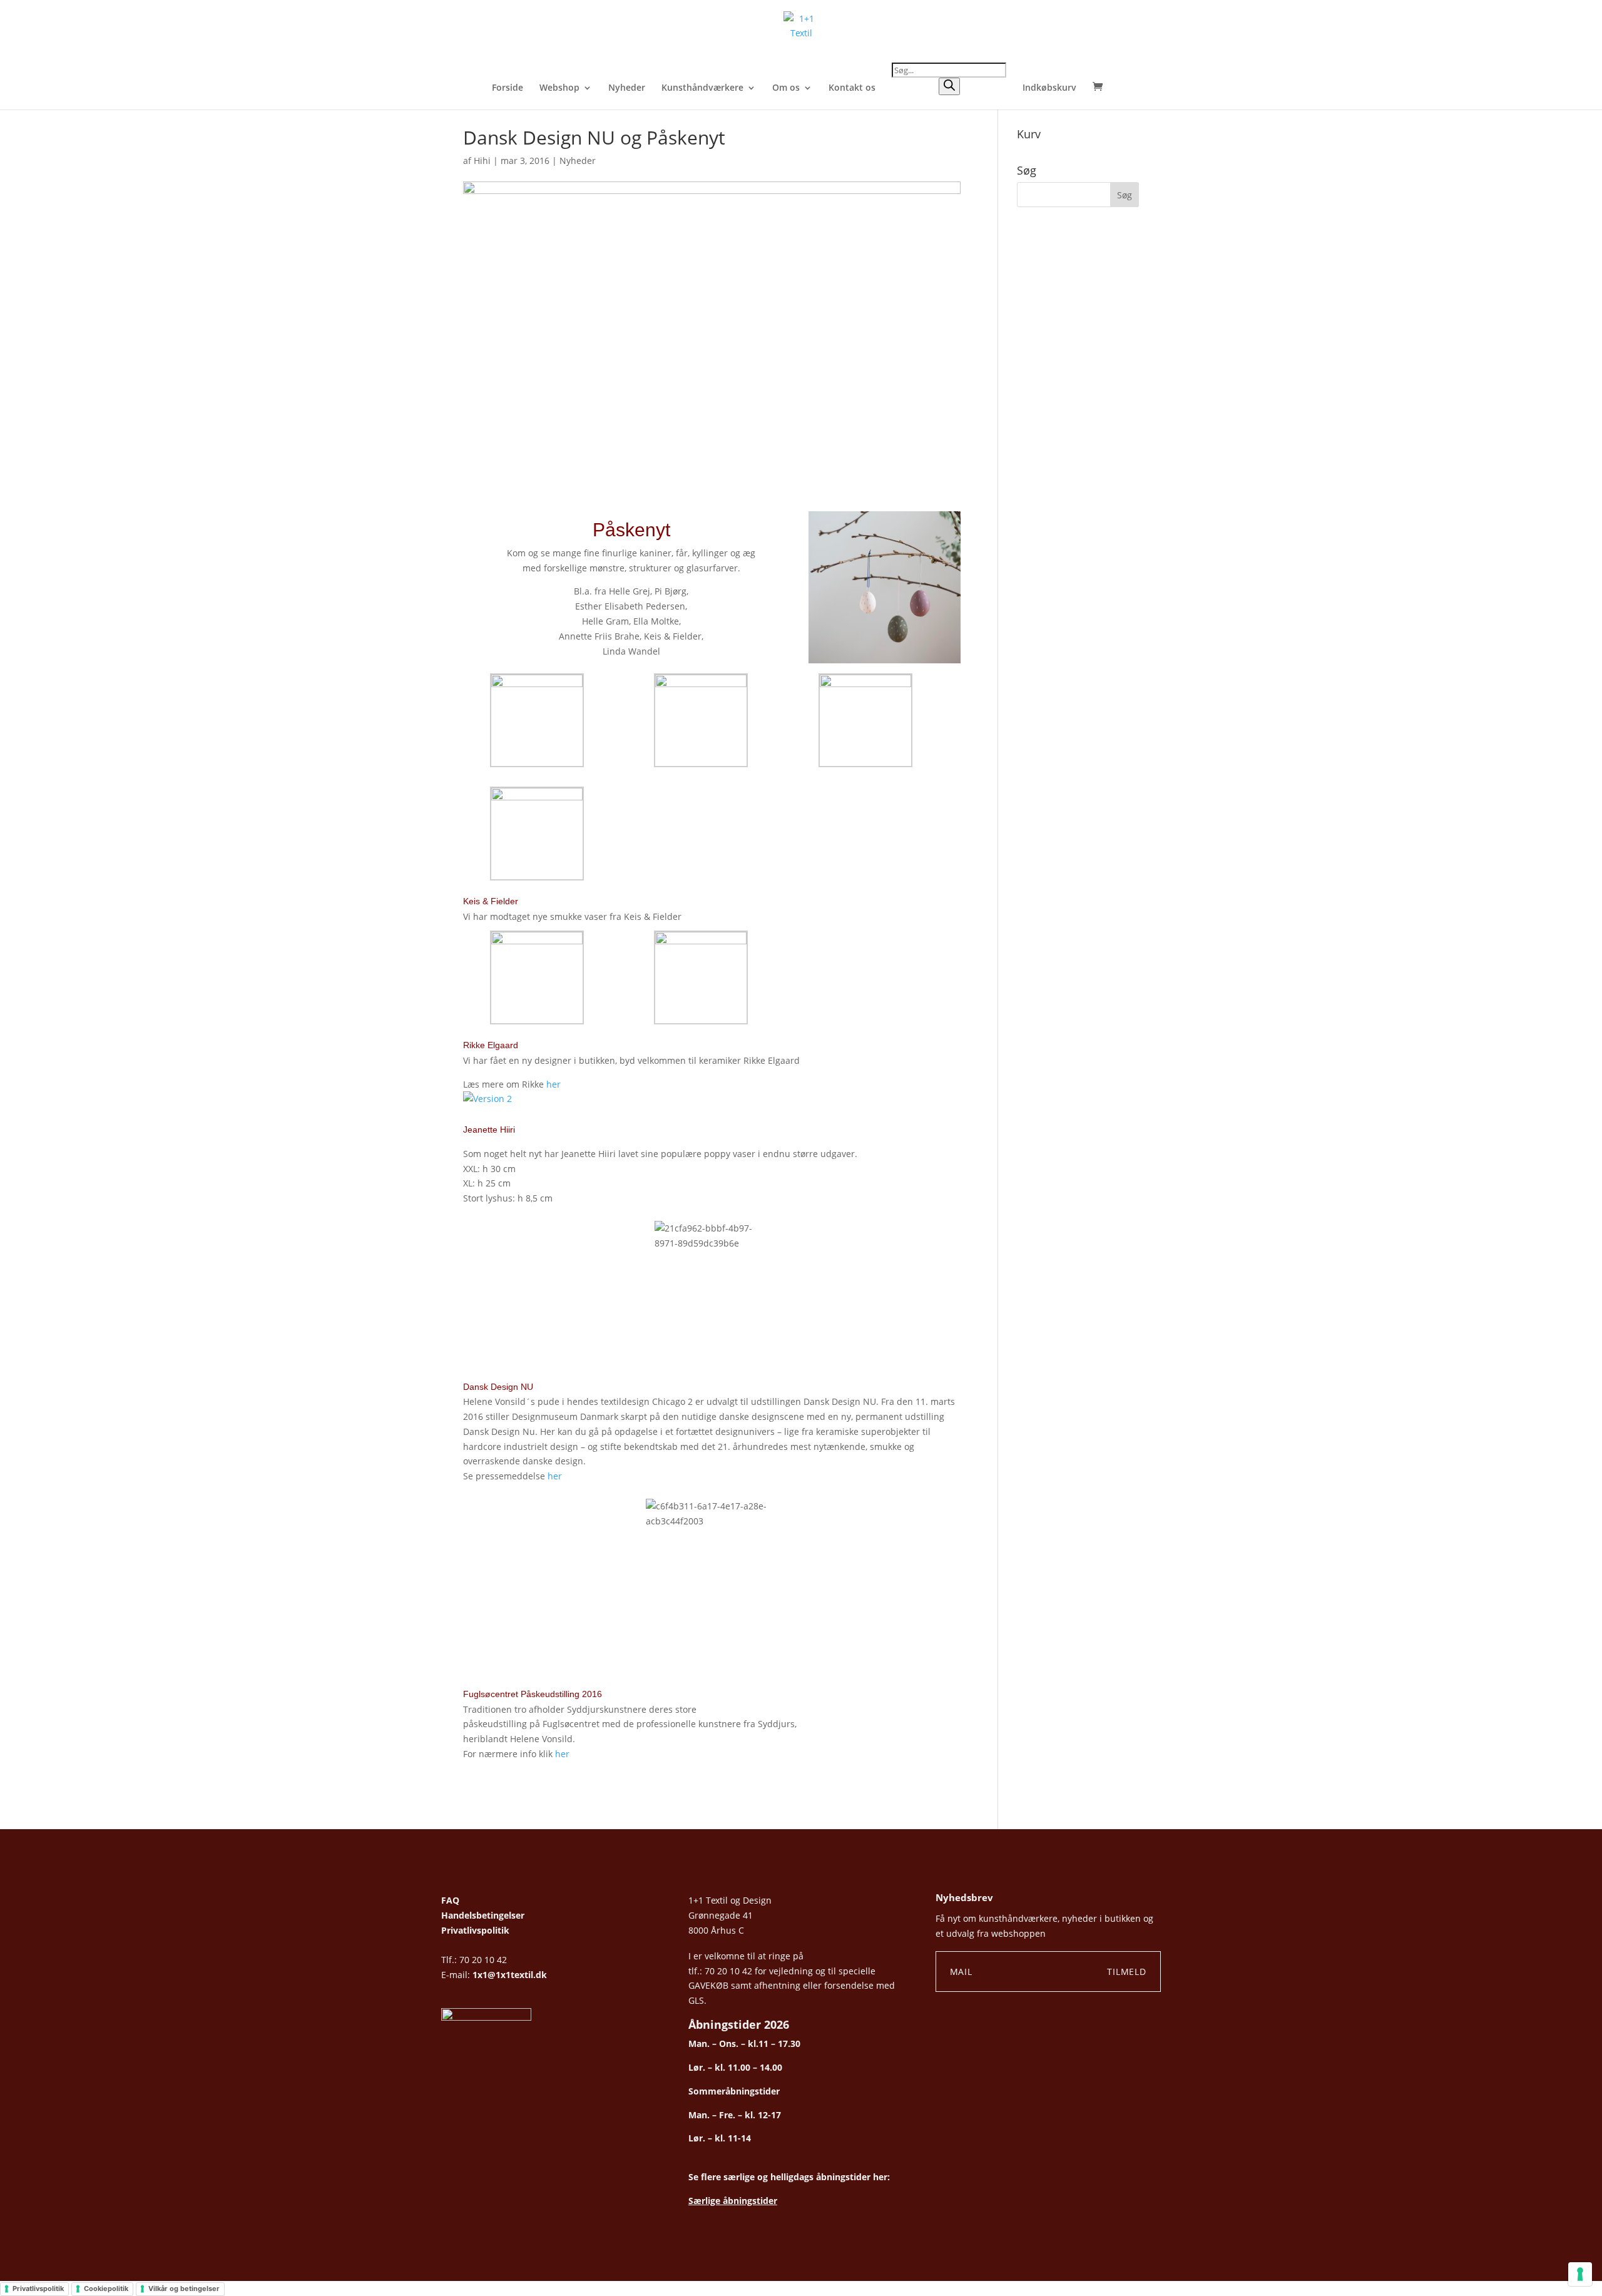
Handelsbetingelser (483, 1915)
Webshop (559, 88)
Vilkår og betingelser (184, 2288)
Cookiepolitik (106, 2288)
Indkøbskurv (1049, 88)
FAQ (450, 1900)
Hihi (482, 161)
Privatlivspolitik (475, 1930)
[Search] (949, 86)
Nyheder (627, 88)
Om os (786, 88)
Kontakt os (852, 88)
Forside (508, 88)
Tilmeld (1127, 1972)
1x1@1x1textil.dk (510, 1975)
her (554, 1084)
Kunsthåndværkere (702, 88)
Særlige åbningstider (733, 2201)
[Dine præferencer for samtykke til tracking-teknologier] (1580, 2274)
